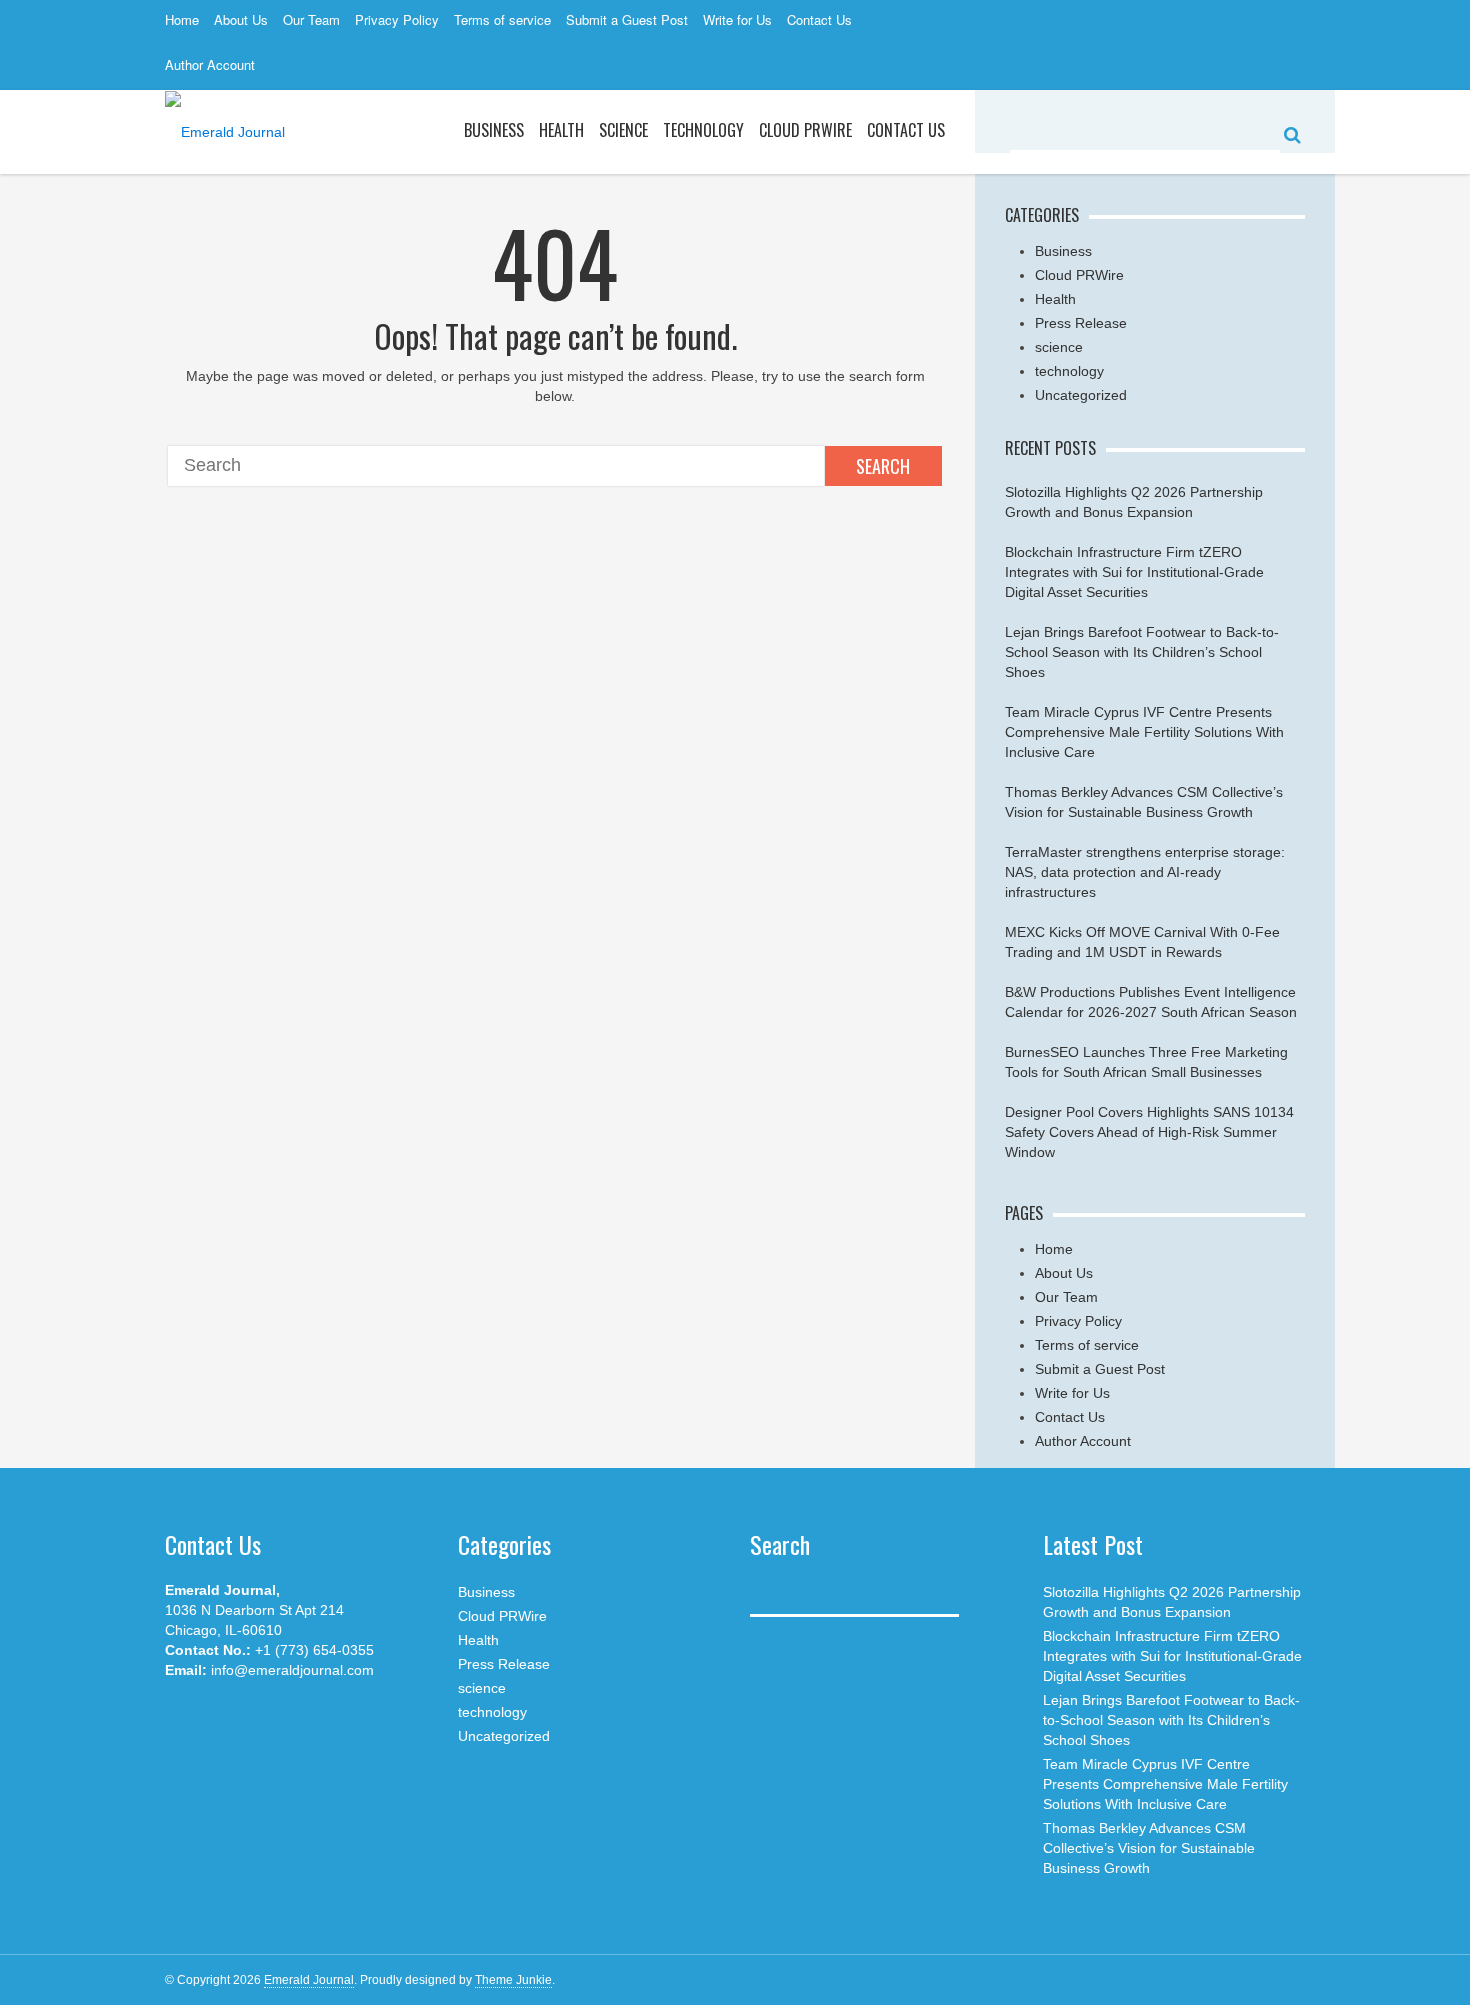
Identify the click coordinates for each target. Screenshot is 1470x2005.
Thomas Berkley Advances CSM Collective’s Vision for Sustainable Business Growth (1149, 1848)
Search (883, 466)
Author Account (210, 64)
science (623, 130)
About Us (241, 19)
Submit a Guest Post (627, 19)
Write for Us (737, 19)
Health (561, 130)
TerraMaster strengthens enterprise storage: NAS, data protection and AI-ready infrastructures (1145, 872)
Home (182, 19)
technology (1069, 371)
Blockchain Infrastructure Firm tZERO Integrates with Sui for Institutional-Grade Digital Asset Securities (1134, 572)
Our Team (311, 19)
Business (494, 130)
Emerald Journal (309, 1980)
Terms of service (502, 19)
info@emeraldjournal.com (292, 1670)
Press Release (1081, 323)
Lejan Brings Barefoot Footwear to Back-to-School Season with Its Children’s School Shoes (1142, 652)
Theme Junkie (513, 1980)
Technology (703, 130)
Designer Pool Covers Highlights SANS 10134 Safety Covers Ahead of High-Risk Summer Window (1149, 1132)
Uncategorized (1081, 395)
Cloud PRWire (805, 130)
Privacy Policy (397, 19)
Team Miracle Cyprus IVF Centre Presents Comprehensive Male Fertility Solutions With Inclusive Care (1144, 732)
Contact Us (819, 19)
